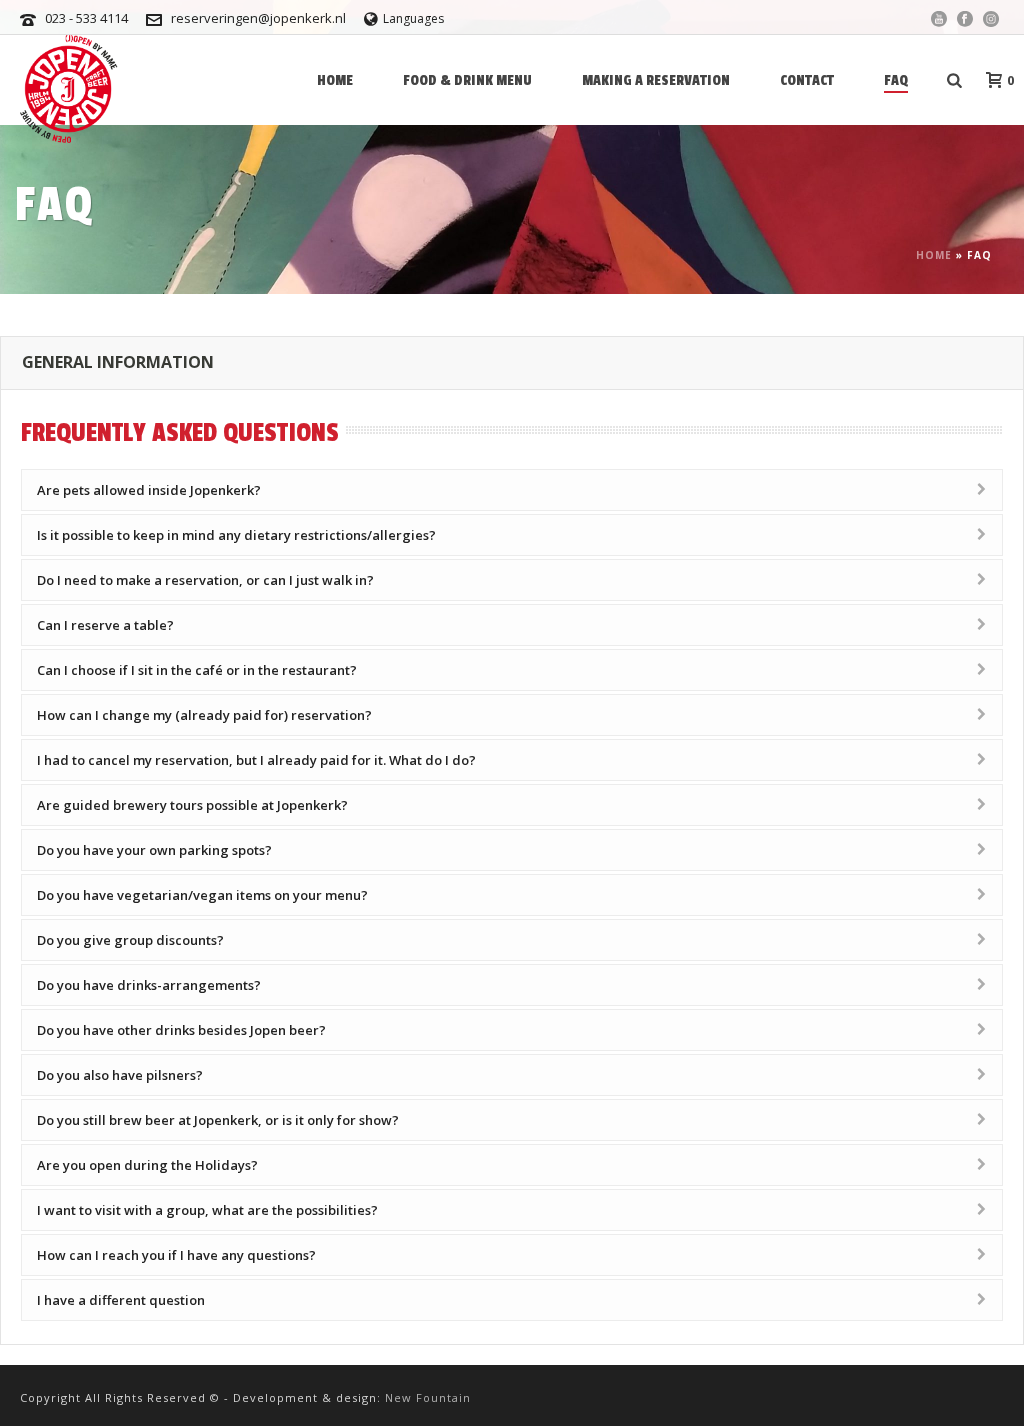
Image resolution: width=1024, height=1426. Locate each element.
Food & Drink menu (467, 80)
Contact (807, 80)
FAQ (896, 80)
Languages (413, 18)
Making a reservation (656, 80)
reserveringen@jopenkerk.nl (258, 18)
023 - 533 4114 (86, 18)
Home (934, 255)
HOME (335, 80)
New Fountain (428, 1397)
